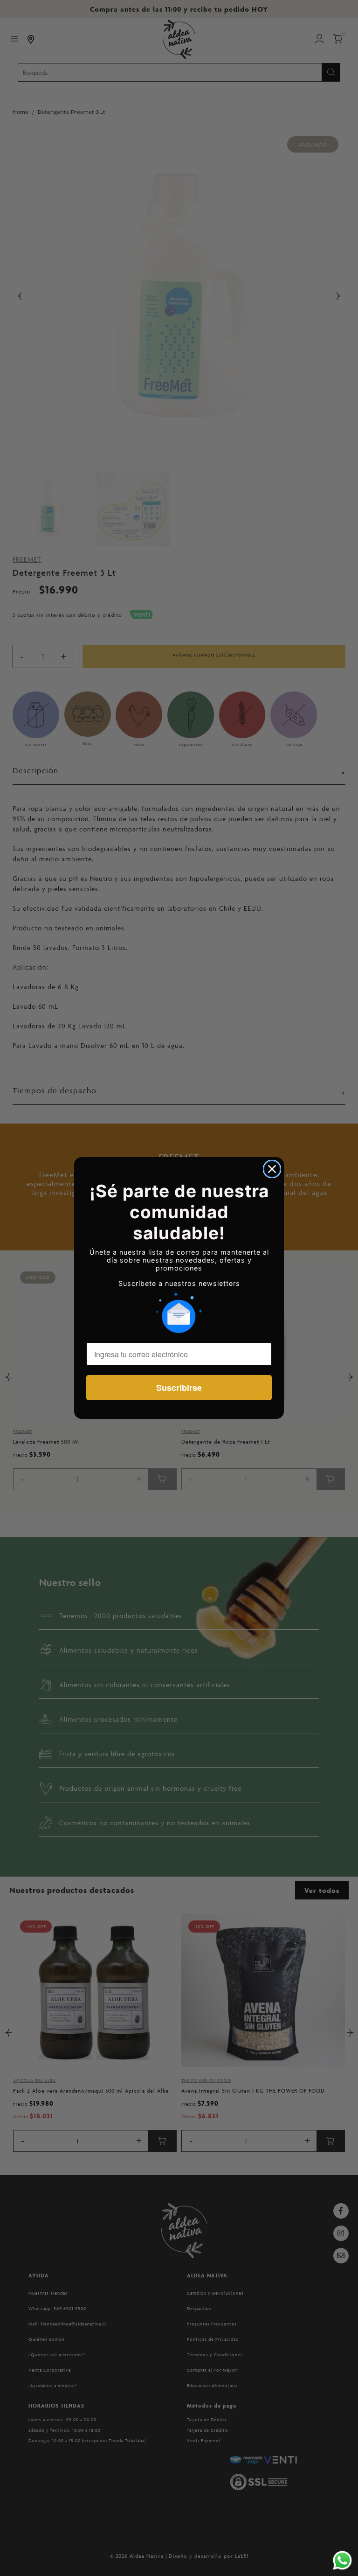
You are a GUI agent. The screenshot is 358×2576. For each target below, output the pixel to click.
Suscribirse (179, 1388)
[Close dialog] (272, 1169)
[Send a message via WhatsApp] (342, 2560)
